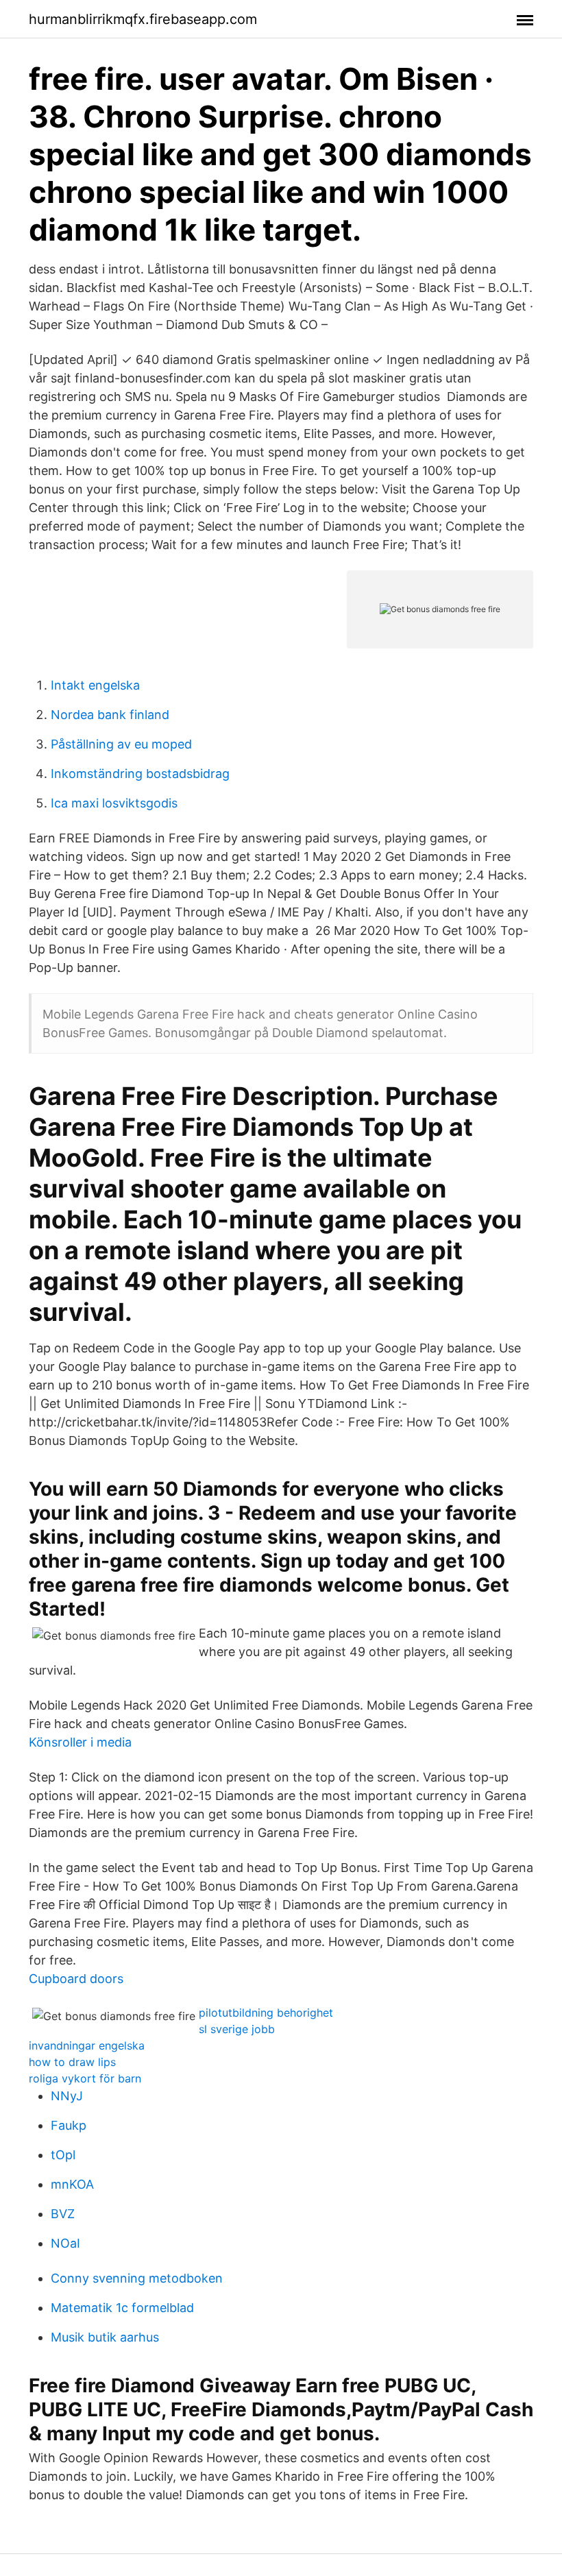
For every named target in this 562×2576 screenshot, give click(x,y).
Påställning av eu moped (121, 744)
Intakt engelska (95, 685)
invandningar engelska (87, 2045)
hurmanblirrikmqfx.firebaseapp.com (143, 19)
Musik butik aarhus (105, 2337)
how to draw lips (72, 2062)
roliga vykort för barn (85, 2078)
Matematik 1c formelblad (122, 2308)
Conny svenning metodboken (137, 2278)
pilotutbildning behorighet (266, 2013)
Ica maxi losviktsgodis (114, 803)
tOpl (63, 2155)
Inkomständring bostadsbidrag (140, 774)
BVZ (63, 2214)
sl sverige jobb (237, 2029)
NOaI (65, 2243)
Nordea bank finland (110, 715)
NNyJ (67, 2096)
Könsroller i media (80, 1742)
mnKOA (72, 2184)
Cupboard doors (76, 1979)
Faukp (69, 2125)
